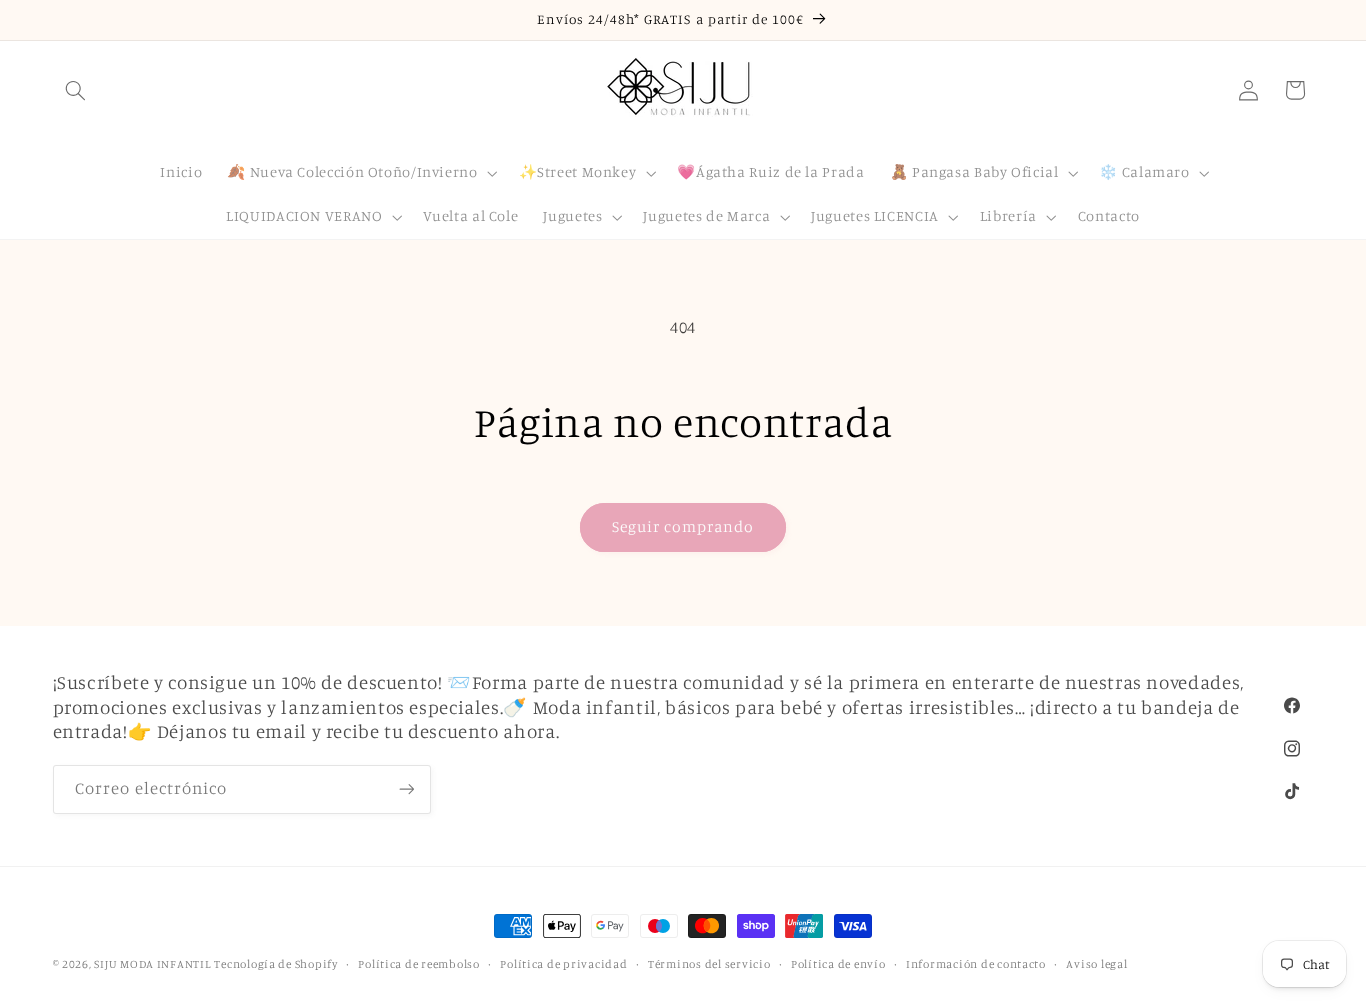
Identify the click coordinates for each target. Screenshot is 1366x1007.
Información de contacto (976, 964)
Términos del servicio (709, 964)
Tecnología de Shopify (275, 964)
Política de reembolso (418, 964)
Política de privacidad (563, 964)
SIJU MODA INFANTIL (152, 964)
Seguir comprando (683, 526)
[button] (76, 90)
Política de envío (838, 964)
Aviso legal (1096, 964)
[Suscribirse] (406, 788)
